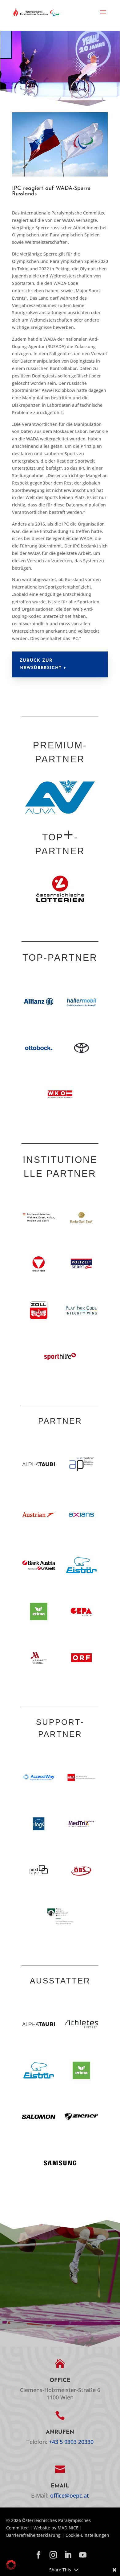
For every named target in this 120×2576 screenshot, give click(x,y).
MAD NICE (68, 2528)
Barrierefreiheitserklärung (33, 2535)
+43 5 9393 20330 (71, 2442)
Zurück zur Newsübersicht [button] (40, 664)
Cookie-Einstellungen (87, 2535)
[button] (103, 16)
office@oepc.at (70, 2495)
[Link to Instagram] (53, 2555)
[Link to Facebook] (38, 2555)
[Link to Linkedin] (68, 2555)
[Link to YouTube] (83, 2555)
